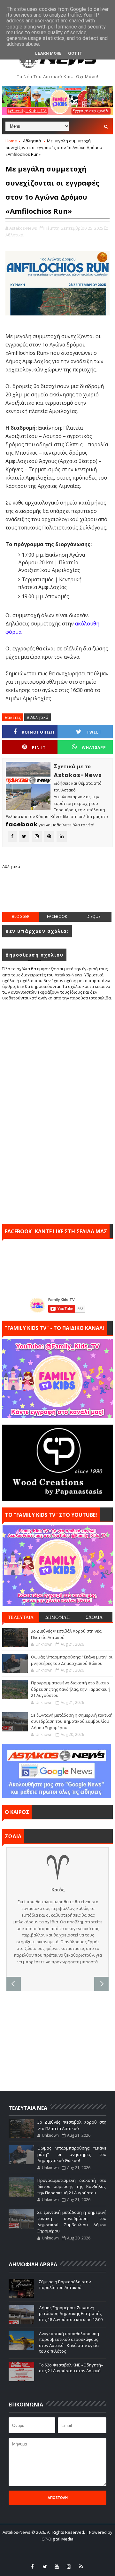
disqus (93, 916)
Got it (75, 53)
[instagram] (69, 2566)
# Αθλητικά (38, 717)
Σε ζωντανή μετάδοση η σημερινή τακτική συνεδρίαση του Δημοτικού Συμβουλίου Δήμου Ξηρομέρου (72, 1721)
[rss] (81, 2566)
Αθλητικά (32, 141)
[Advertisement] (58, 895)
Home (11, 141)
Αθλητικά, (15, 235)
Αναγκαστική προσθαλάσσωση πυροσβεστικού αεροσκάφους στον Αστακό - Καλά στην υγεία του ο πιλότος (69, 2342)
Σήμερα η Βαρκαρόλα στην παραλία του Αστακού (65, 2285)
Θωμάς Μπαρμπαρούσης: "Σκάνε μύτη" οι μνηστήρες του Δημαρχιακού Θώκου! (72, 1660)
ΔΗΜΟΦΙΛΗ (57, 1617)
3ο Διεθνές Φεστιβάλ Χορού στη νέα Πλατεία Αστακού (72, 2125)
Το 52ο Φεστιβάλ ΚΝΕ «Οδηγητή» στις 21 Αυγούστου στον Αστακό (71, 2368)
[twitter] (45, 2566)
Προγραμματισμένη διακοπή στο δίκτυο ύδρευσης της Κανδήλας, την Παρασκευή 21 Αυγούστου (71, 1689)
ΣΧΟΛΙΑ (94, 1617)
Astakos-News (17, 2532)
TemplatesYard (53, 2547)
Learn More (48, 53)
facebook (57, 916)
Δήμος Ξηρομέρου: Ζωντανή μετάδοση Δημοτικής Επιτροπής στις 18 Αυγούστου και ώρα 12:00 (71, 2313)
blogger (21, 916)
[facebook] (33, 2566)
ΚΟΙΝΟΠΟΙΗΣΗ (38, 732)
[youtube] (57, 2566)
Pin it (39, 747)
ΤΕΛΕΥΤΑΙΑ (21, 1617)
